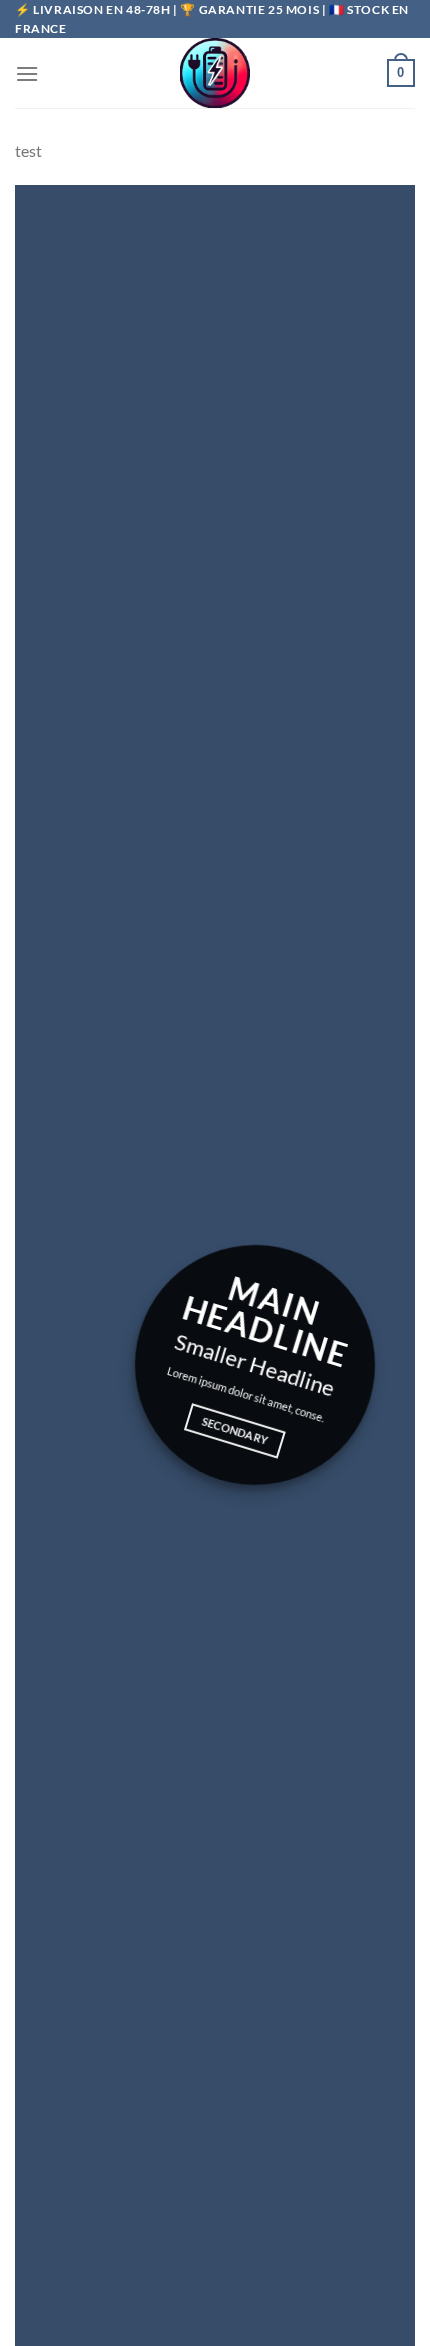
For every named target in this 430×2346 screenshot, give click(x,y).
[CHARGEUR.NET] (215, 73)
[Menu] (27, 73)
